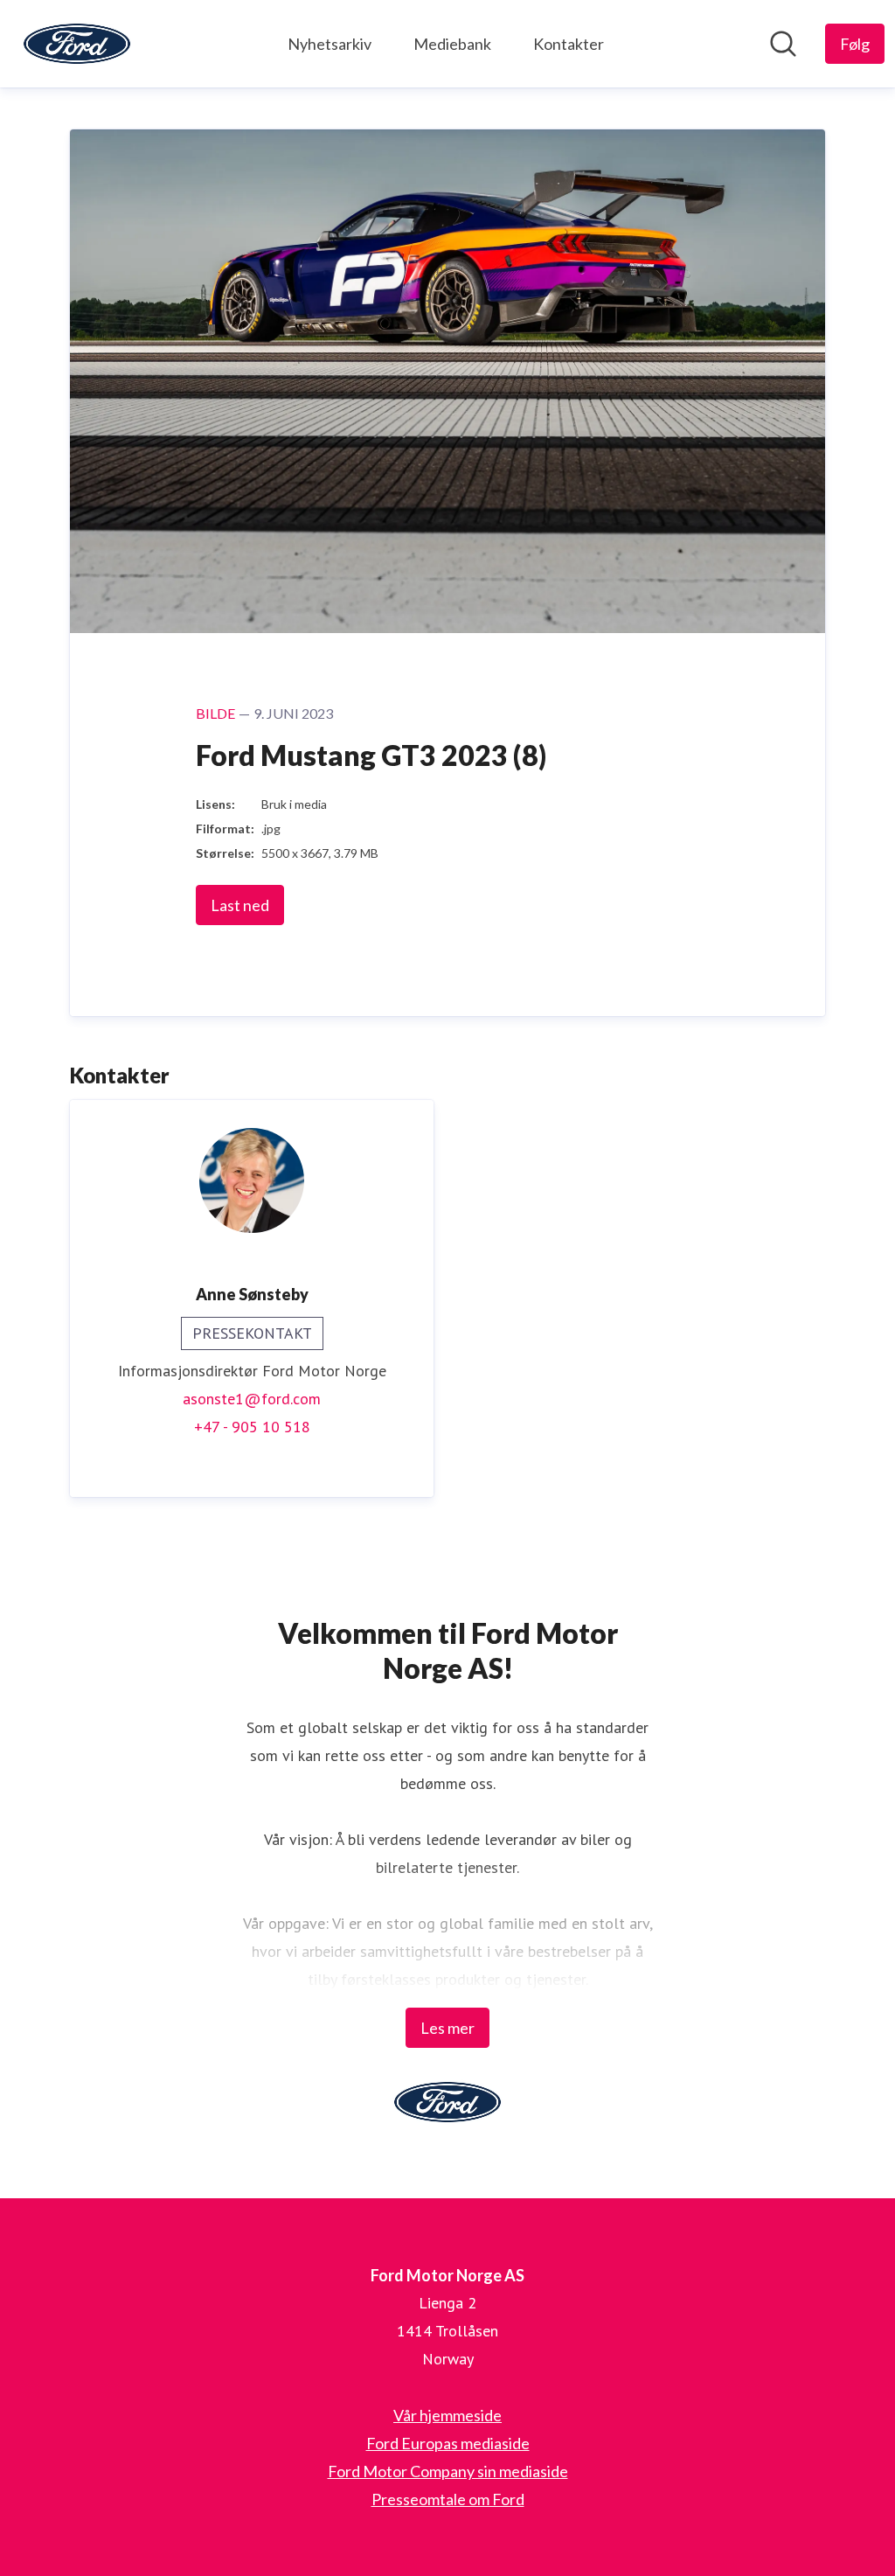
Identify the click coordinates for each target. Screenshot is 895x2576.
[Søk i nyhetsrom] (783, 44)
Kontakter (569, 44)
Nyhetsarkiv (330, 44)
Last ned (240, 905)
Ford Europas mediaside (448, 2443)
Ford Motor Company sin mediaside (448, 2471)
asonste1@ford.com (252, 1399)
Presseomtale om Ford (448, 2499)
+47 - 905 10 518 (252, 1427)
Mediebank (452, 44)
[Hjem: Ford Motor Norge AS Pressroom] (77, 44)
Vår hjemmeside (447, 2415)
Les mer (447, 2028)
